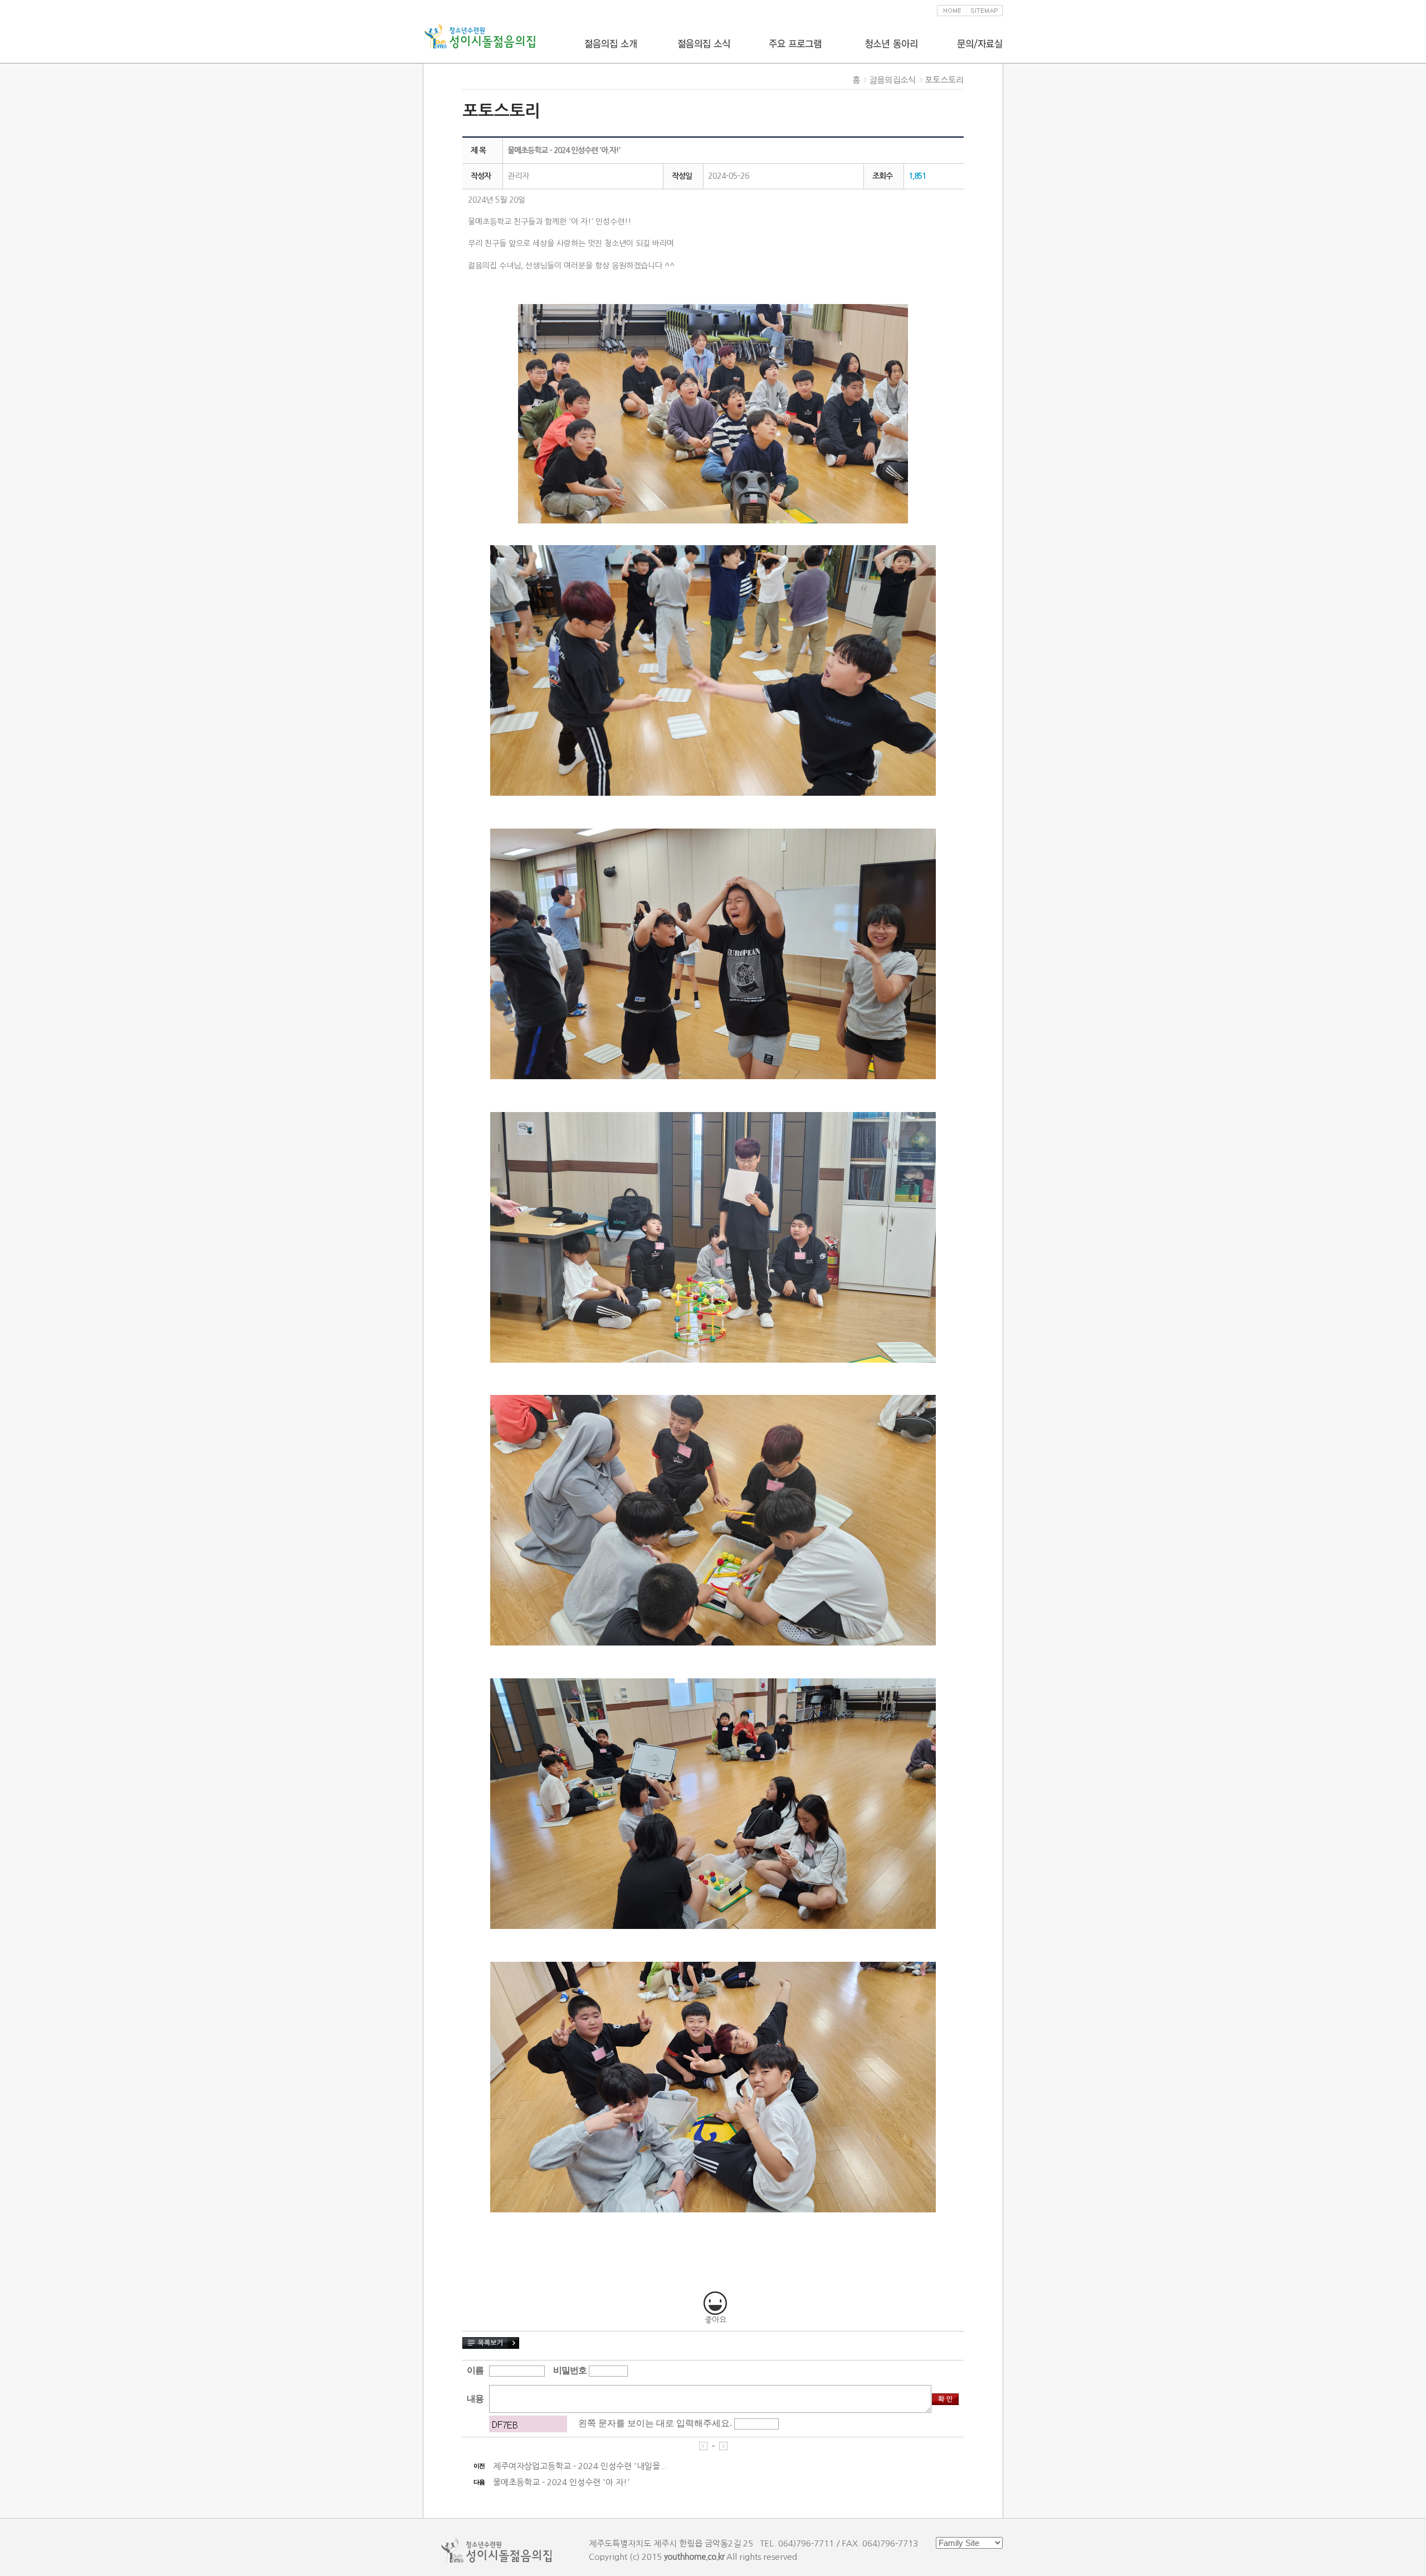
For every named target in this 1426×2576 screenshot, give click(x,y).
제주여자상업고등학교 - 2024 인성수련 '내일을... (580, 2466)
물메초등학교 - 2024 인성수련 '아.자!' (561, 2482)
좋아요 (716, 2320)
